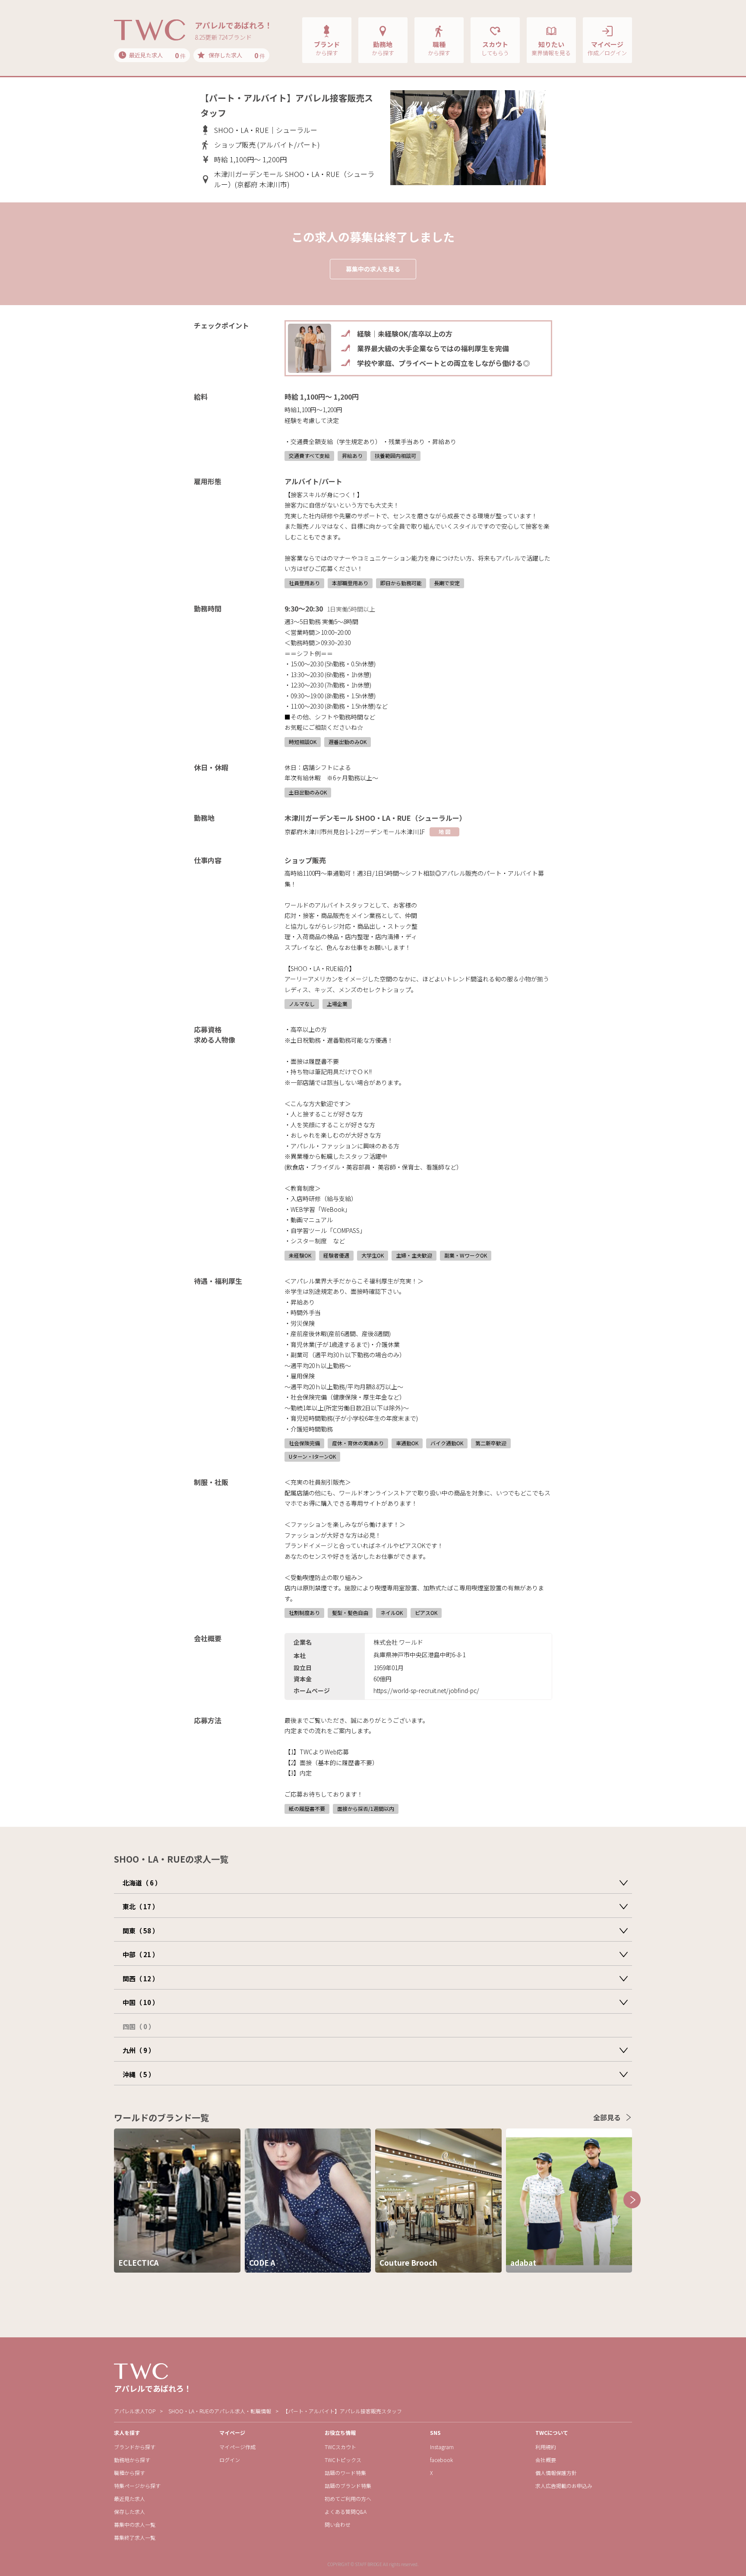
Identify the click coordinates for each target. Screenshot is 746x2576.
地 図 (444, 831)
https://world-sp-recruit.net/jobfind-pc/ (426, 1690)
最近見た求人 (130, 2499)
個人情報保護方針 (556, 2473)
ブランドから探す (135, 2447)
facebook (441, 2460)
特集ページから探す (137, 2486)
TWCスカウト (340, 2447)
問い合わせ (338, 2524)
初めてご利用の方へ (348, 2499)
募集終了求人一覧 (135, 2537)
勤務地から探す (132, 2460)
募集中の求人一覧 (135, 2524)
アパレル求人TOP (135, 2411)
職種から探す (130, 2473)
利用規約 (546, 2447)
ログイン (230, 2460)
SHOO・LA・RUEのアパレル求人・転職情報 (220, 2411)
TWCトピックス (343, 2460)
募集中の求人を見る (373, 269)
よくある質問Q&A (346, 2511)
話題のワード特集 (345, 2473)
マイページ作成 (237, 2447)
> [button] (632, 2200)
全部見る (607, 2117)
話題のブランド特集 (348, 2486)
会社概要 (546, 2460)
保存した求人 (130, 2511)
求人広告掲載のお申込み (564, 2486)
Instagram (442, 2447)
